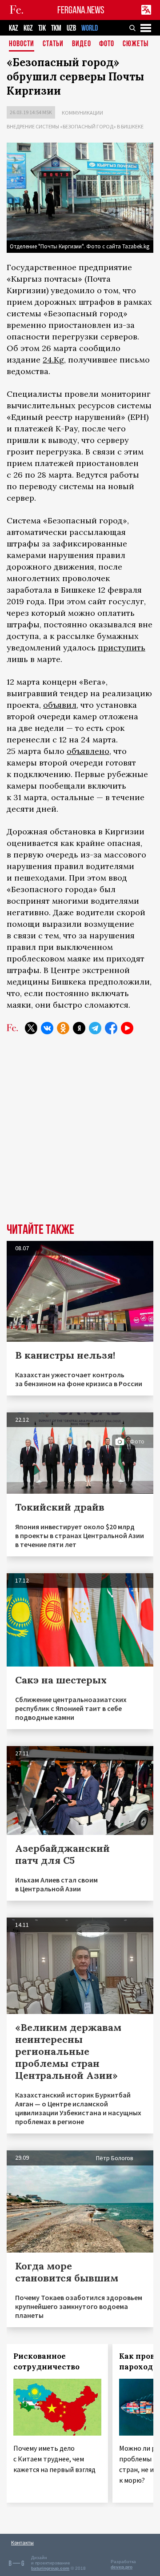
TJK (42, 28)
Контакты (22, 2542)
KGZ (28, 28)
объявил (60, 705)
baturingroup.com (50, 2568)
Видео (82, 44)
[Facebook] (111, 1028)
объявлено (88, 751)
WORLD (90, 28)
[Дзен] (79, 1028)
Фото (107, 44)
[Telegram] (95, 1028)
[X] (31, 1028)
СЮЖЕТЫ (136, 44)
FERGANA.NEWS (81, 10)
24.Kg (53, 360)
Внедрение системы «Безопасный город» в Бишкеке (75, 126)
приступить (122, 648)
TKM (56, 28)
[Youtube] (127, 1028)
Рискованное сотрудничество (46, 2361)
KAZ (14, 28)
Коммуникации (82, 113)
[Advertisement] (80, 1135)
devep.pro (122, 2567)
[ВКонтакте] (47, 1028)
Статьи (53, 44)
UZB (71, 28)
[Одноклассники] (63, 1028)
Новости (22, 44)
